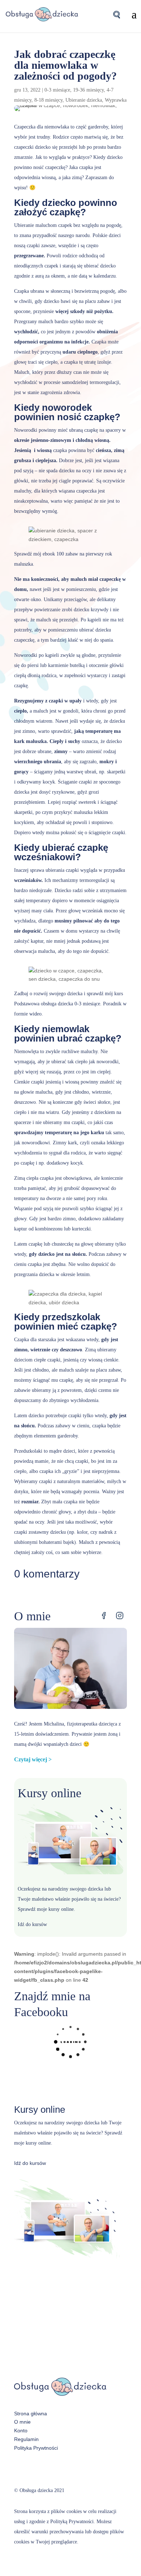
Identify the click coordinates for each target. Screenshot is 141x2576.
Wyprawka (116, 100)
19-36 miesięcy (88, 90)
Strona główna (31, 2414)
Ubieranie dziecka (84, 100)
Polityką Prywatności (72, 2522)
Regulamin (26, 2439)
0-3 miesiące (57, 90)
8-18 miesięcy (48, 100)
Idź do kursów (32, 1924)
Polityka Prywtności (36, 2448)
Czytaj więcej (31, 1759)
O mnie (22, 2422)
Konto (21, 2431)
